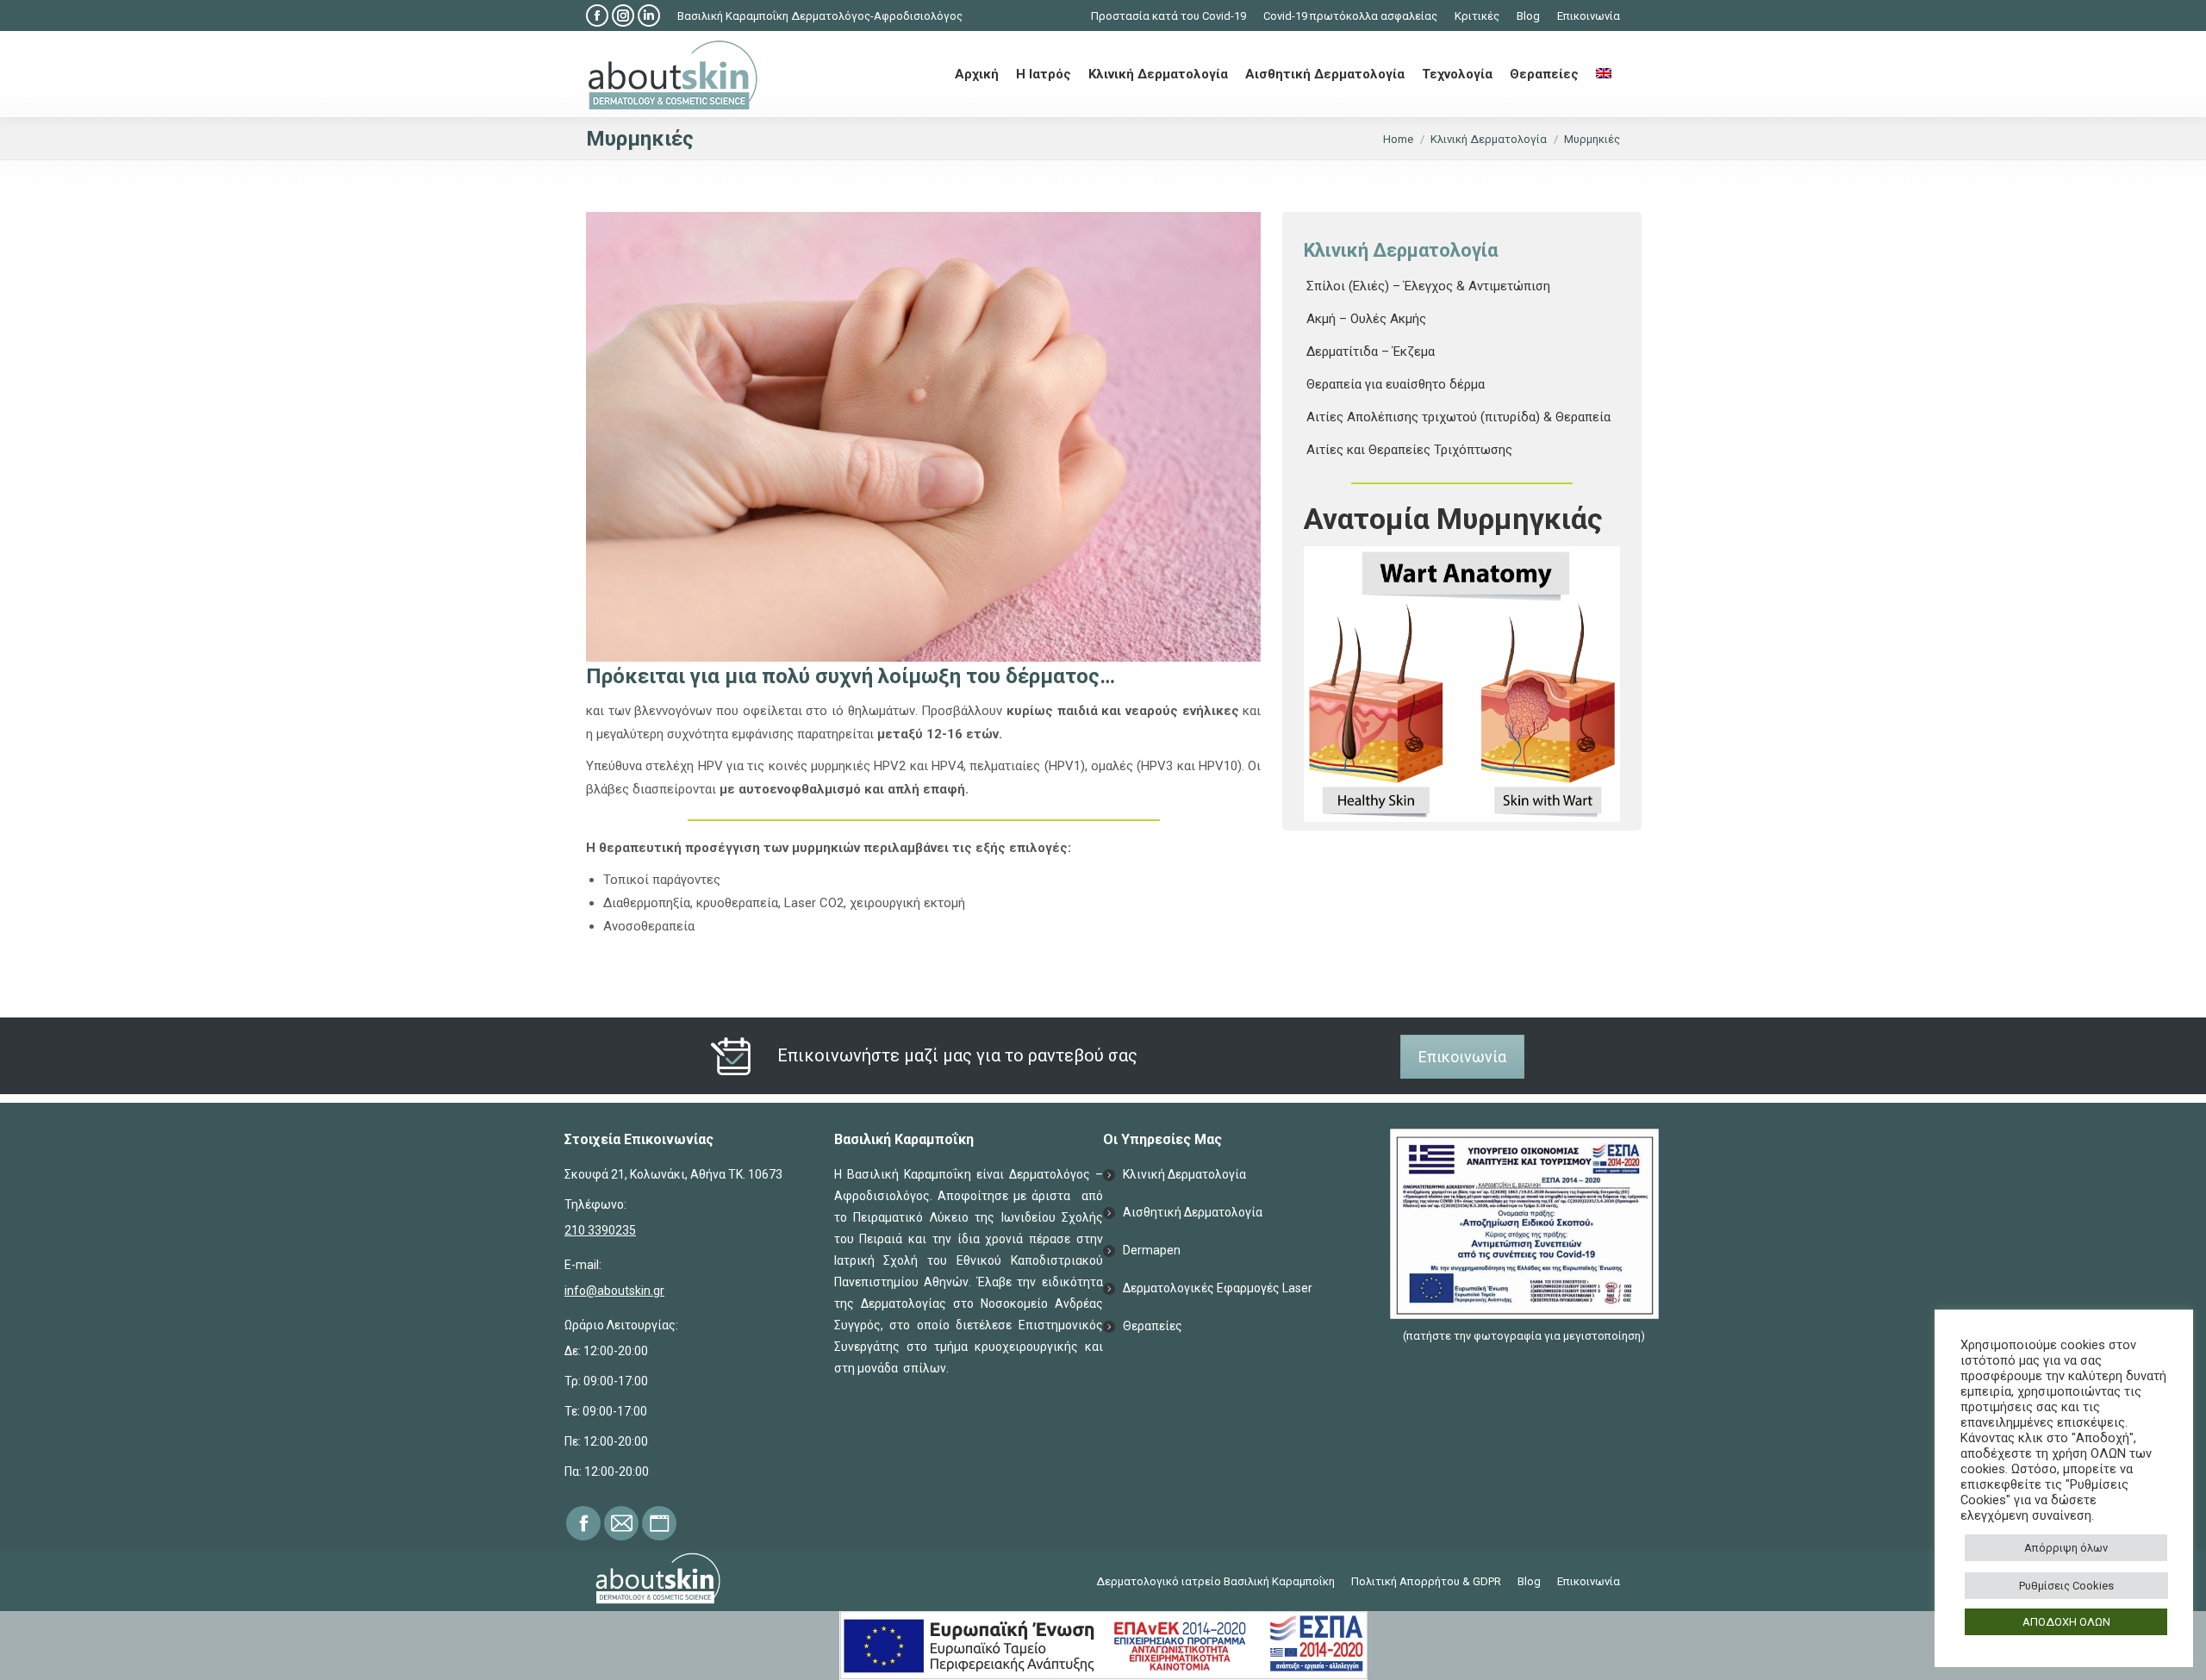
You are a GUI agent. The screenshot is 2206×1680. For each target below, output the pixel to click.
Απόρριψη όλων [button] (2066, 1548)
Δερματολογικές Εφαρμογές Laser (1218, 1288)
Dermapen (1152, 1250)
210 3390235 (600, 1230)
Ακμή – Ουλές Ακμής (1366, 319)
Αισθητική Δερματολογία (1193, 1212)
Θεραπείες (1153, 1326)
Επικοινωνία (1462, 1057)
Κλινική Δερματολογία (1184, 1174)
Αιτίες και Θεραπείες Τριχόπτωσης (1409, 450)
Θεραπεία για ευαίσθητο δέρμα (1396, 384)
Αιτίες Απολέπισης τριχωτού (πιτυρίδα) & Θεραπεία (1458, 417)
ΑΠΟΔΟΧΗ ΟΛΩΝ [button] (2066, 1622)
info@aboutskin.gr (614, 1291)
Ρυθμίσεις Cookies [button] (2066, 1586)
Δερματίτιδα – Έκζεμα (1371, 352)
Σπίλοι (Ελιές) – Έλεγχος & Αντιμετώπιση (1428, 286)
